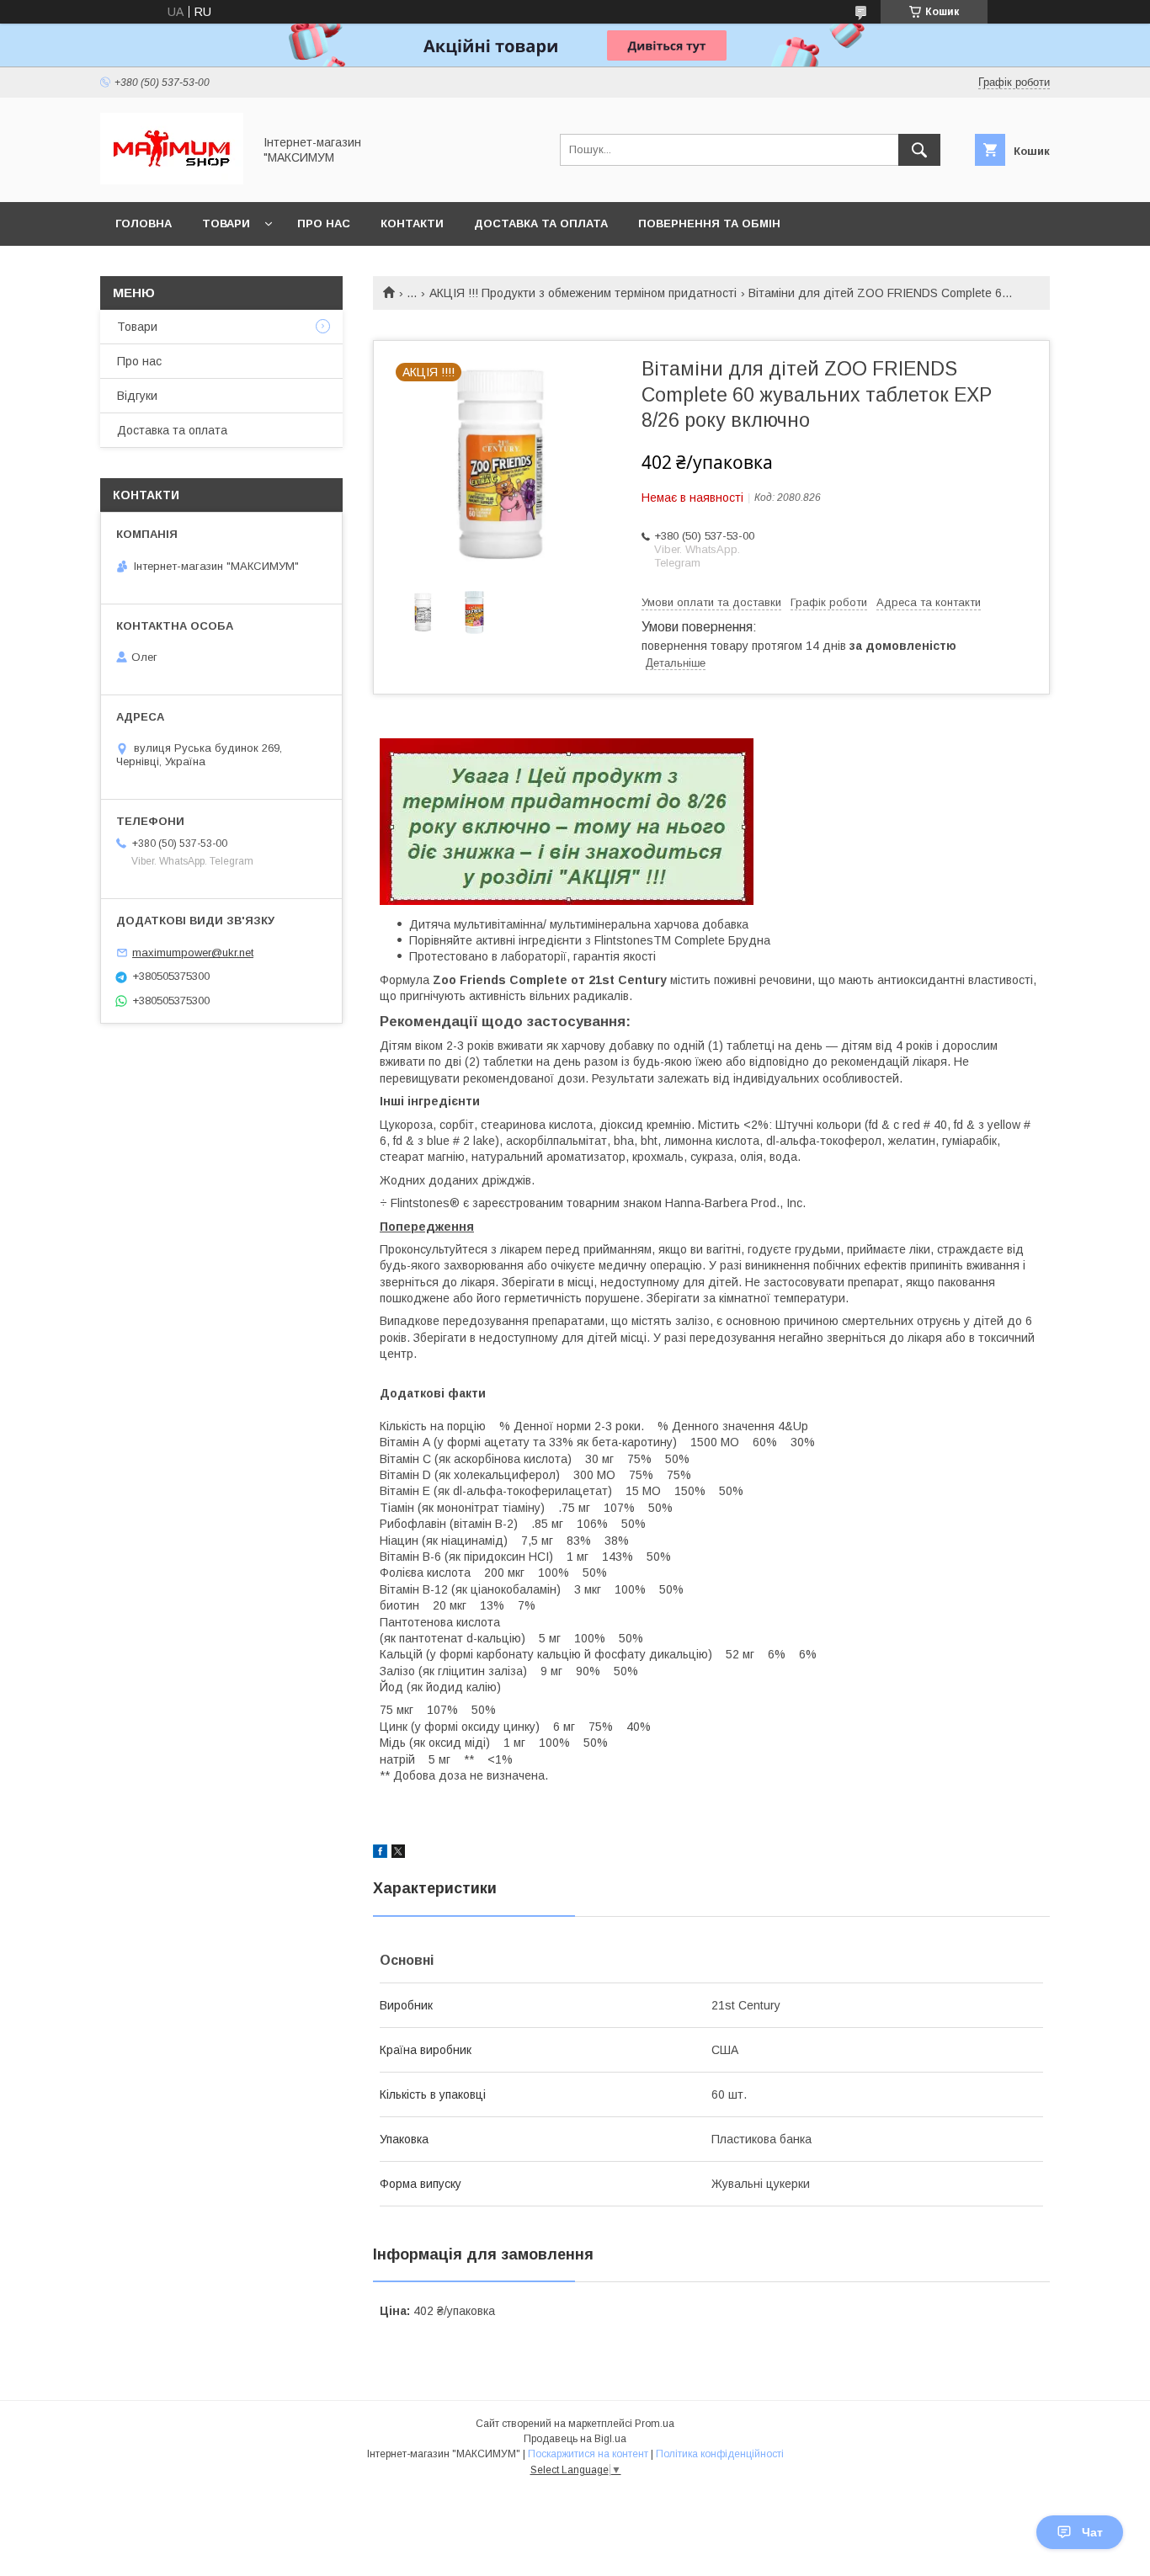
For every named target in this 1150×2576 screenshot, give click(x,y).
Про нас (324, 224)
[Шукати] (919, 150)
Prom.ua (655, 2424)
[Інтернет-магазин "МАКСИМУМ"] (172, 180)
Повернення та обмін (709, 224)
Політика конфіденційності (720, 2454)
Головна (144, 224)
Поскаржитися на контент (588, 2454)
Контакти (412, 224)
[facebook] (380, 1854)
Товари (226, 224)
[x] (398, 1854)
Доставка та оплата (541, 224)
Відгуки (137, 396)
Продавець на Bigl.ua (575, 2439)
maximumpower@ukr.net (193, 953)
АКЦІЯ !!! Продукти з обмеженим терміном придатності (583, 293)
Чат (1092, 2532)
